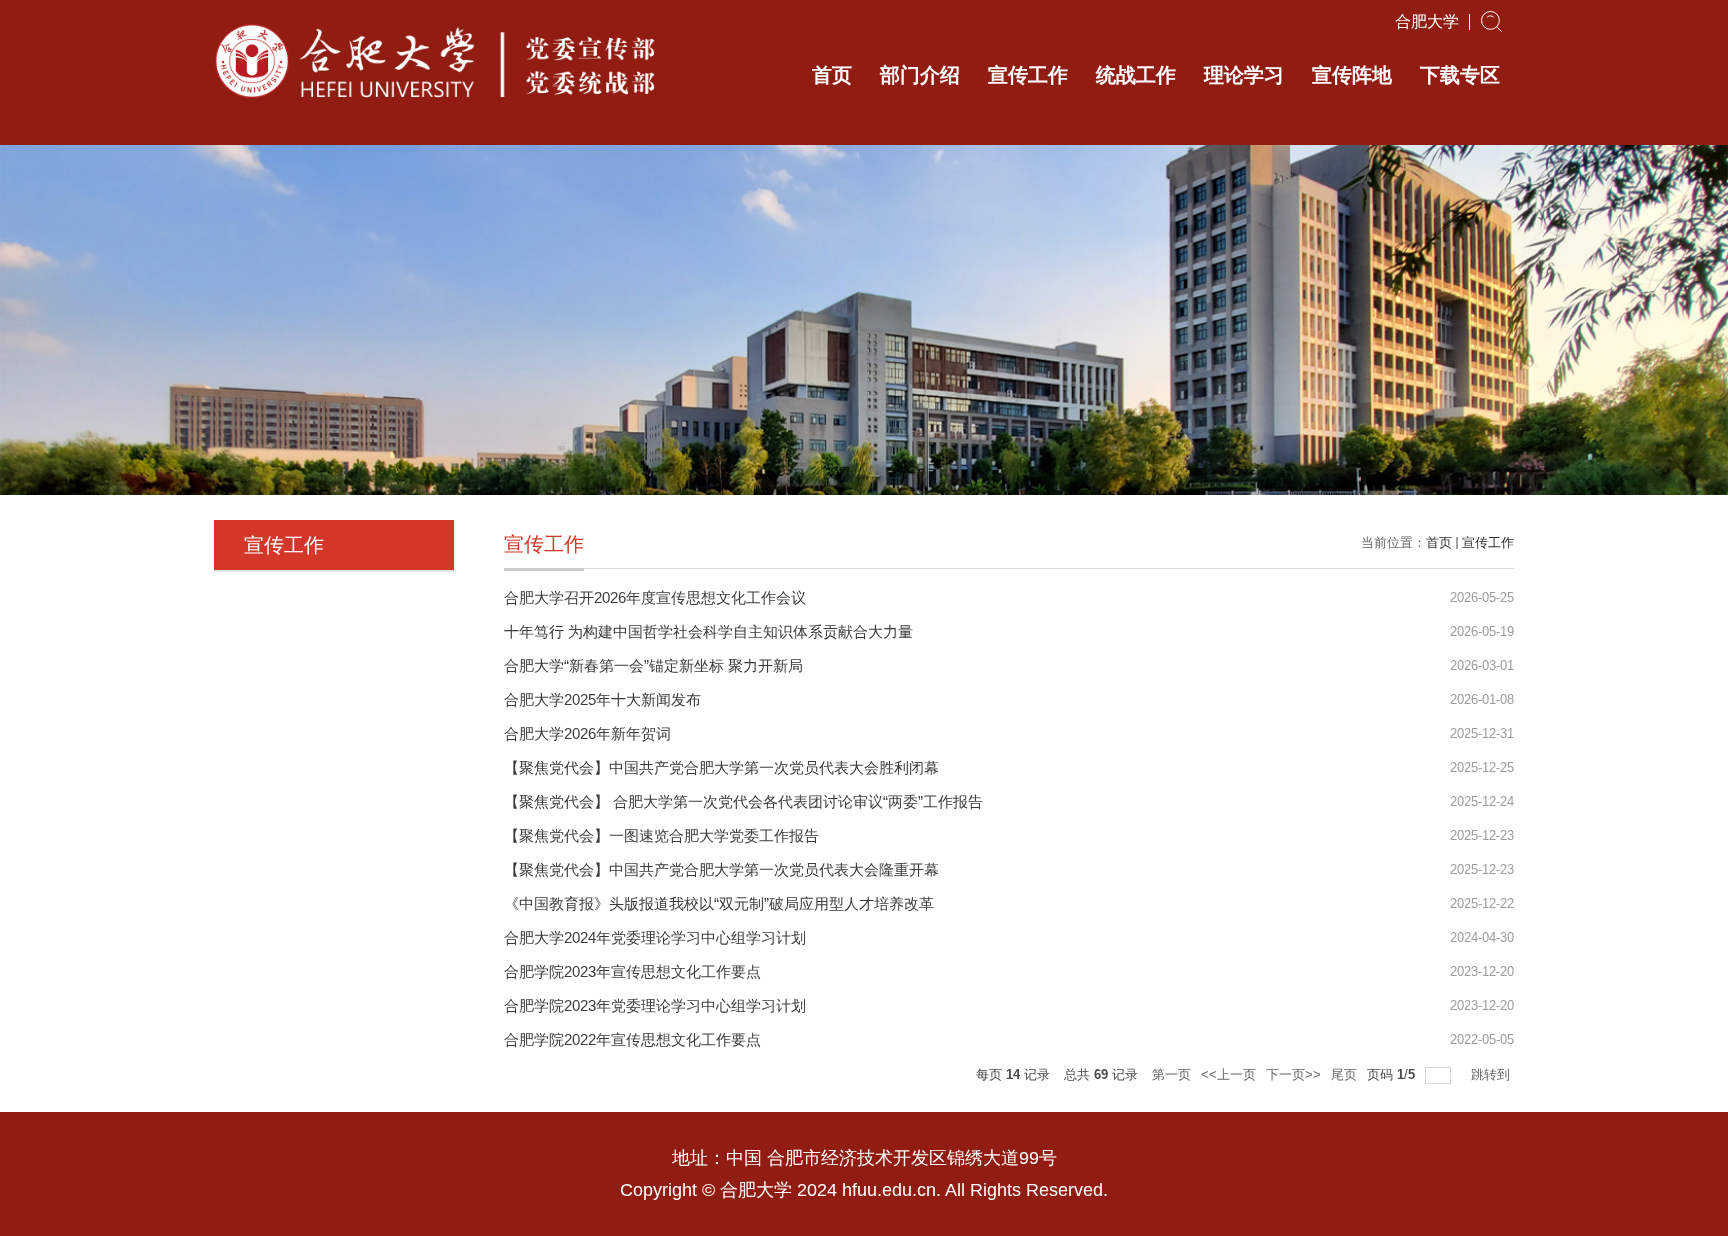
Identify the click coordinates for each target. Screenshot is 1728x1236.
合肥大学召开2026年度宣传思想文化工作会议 (655, 597)
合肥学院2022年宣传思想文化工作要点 (632, 1039)
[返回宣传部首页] (439, 26)
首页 (832, 75)
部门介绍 (920, 75)
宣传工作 (1028, 75)
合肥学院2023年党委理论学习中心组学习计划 (655, 1005)
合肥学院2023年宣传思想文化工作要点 (632, 971)
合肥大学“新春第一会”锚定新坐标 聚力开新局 (653, 665)
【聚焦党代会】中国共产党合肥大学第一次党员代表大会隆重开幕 (721, 869)
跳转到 (1492, 1074)
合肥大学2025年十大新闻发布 (602, 699)
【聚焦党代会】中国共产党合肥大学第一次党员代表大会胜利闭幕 (721, 767)
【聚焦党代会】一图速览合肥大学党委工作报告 (661, 835)
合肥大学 (1427, 22)
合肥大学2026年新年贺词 (587, 733)
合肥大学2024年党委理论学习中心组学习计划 (655, 937)
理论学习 (1244, 75)
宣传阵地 (1352, 75)
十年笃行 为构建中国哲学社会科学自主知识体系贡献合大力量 (708, 631)
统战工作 (1136, 75)
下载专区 (1460, 75)
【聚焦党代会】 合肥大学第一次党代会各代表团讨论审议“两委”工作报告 (743, 801)
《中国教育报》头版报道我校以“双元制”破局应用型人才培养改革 (719, 903)
